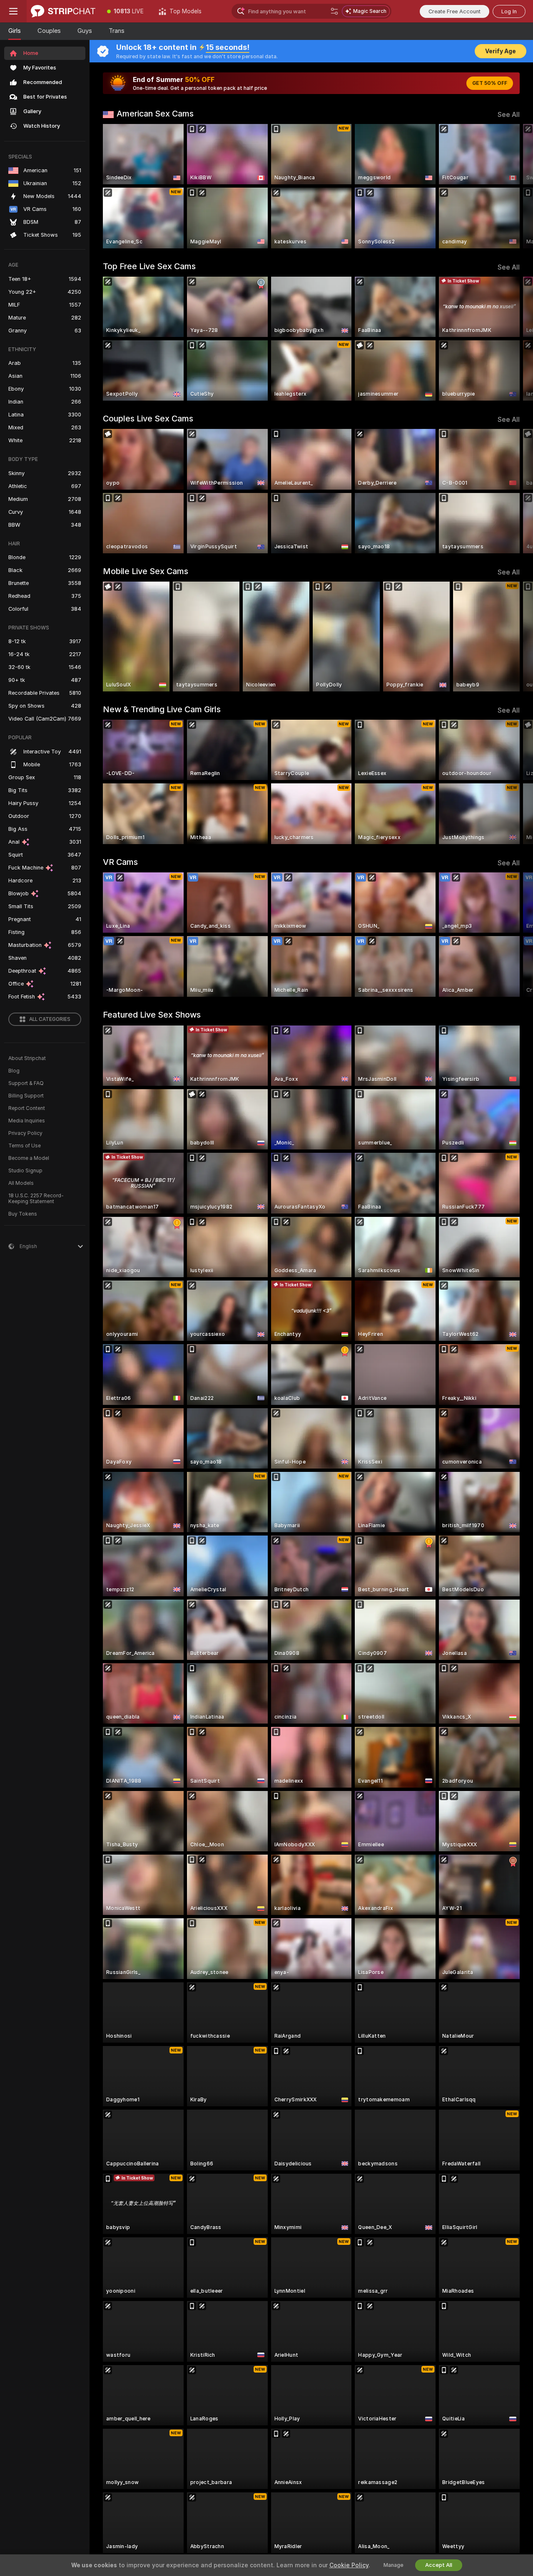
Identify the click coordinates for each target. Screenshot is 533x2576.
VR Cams (120, 862)
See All (509, 115)
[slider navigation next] (512, 186)
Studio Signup (25, 1171)
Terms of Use (25, 1146)
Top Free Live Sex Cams (149, 266)
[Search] (334, 11)
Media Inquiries (27, 1121)
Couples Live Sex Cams (148, 419)
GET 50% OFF (490, 83)
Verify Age (501, 51)
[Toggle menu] (13, 11)
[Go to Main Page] (63, 11)
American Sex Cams (155, 114)
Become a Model (29, 1158)
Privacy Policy (25, 1133)
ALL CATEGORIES (50, 1019)
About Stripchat (27, 1058)
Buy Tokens (23, 1214)
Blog (14, 1071)
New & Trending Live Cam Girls (162, 709)
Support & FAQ (26, 1083)
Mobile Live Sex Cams (146, 571)
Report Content (27, 1108)
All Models (21, 1183)
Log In (509, 11)
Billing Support (26, 1096)
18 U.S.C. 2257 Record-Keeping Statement (36, 1199)
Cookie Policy (349, 2565)
